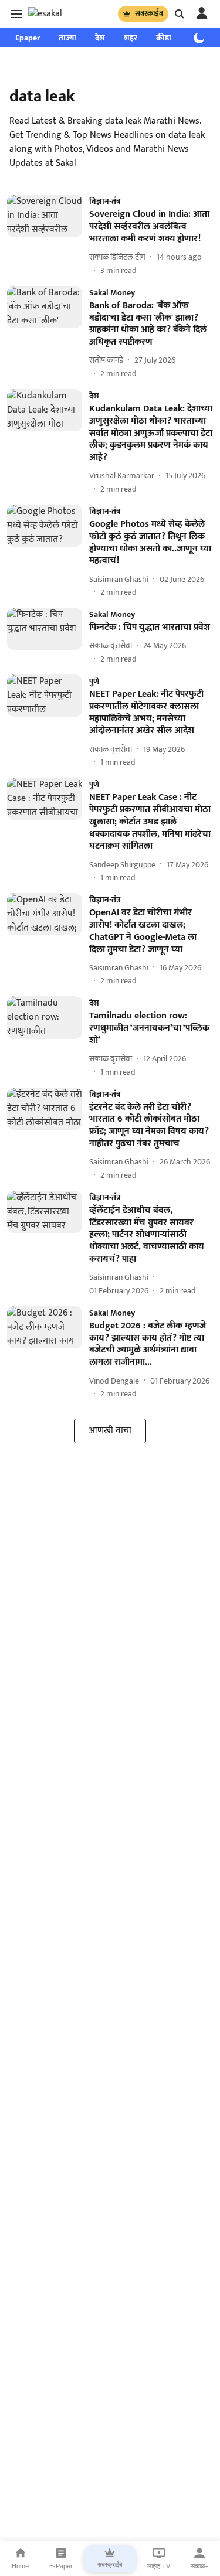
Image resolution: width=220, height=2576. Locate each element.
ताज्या (67, 38)
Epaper (28, 38)
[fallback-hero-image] (48, 235)
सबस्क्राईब (149, 13)
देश (100, 38)
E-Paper (61, 2566)
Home (20, 2566)
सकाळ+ (199, 2566)
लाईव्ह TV (159, 2566)
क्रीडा (164, 38)
